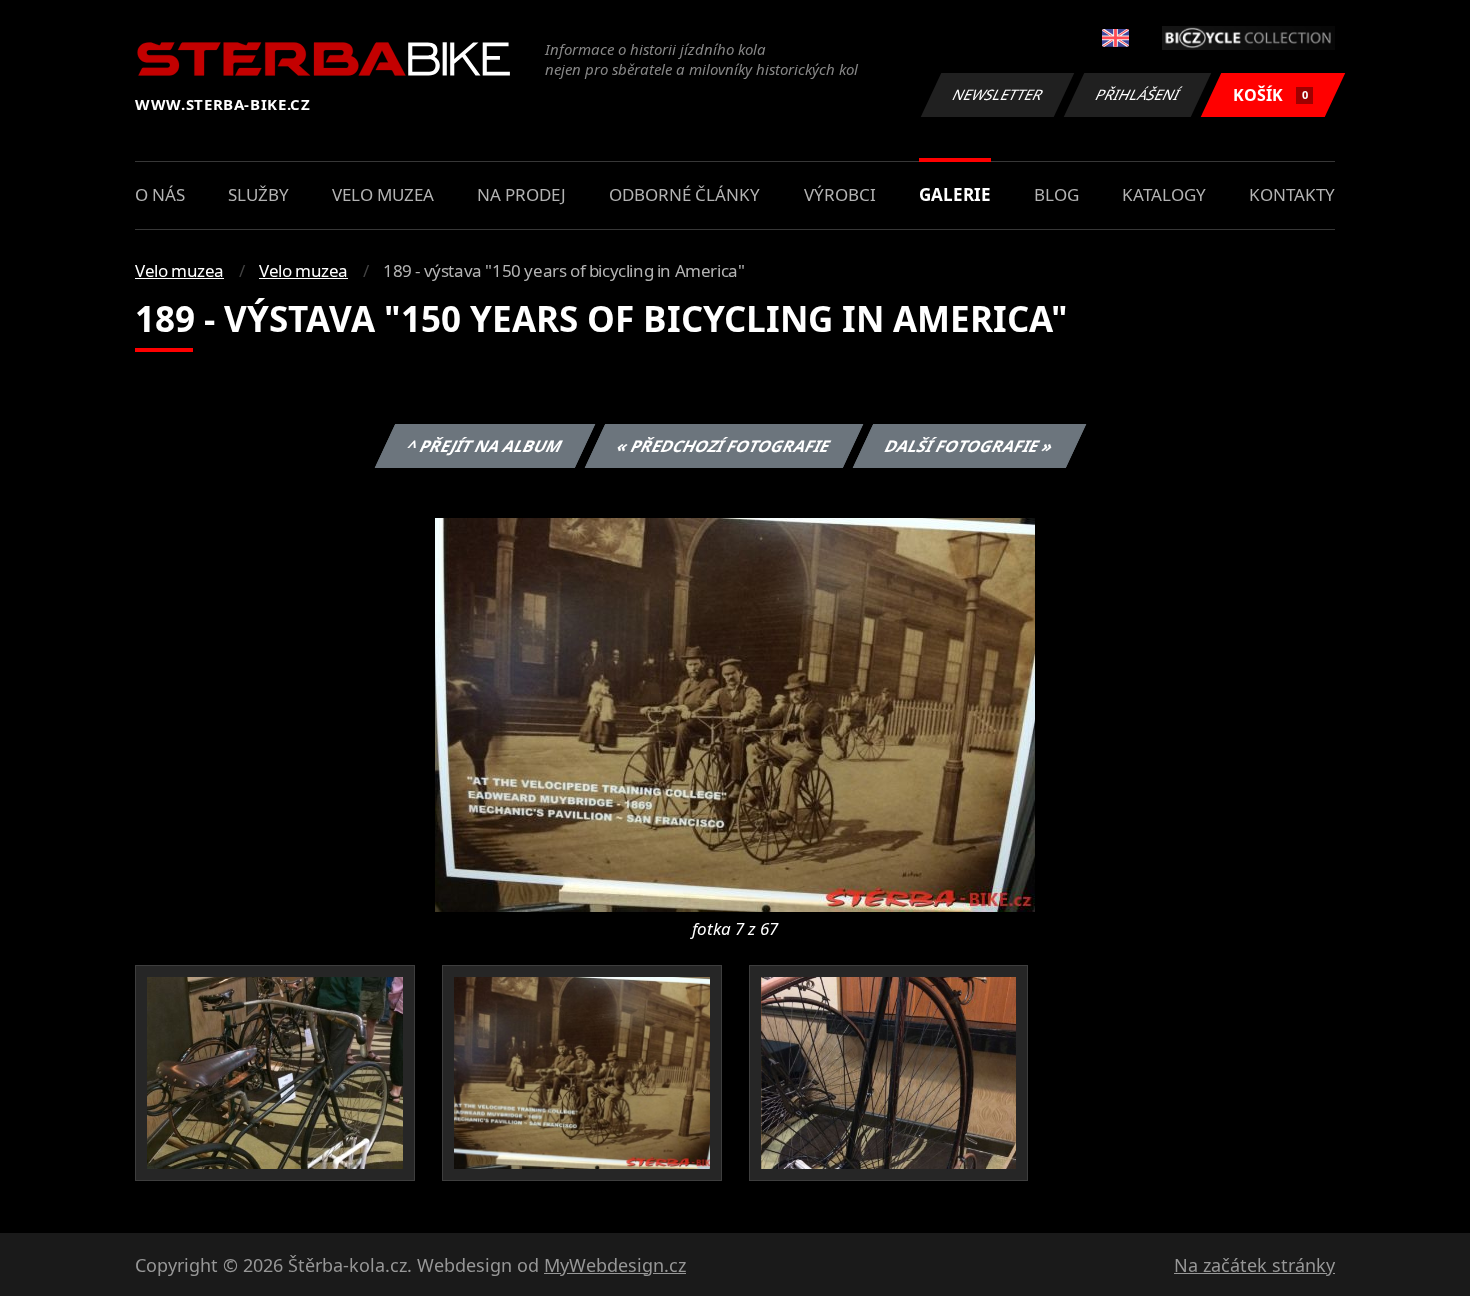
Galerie (955, 194)
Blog (1056, 194)
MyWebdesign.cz (615, 1265)
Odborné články (684, 194)
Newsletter (998, 94)
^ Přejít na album (484, 446)
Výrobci (840, 194)
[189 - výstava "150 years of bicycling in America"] (735, 713)
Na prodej (521, 194)
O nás (160, 194)
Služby (258, 194)
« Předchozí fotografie (723, 446)
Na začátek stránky (1254, 1265)
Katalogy (1164, 194)
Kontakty (1292, 194)
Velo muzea (383, 194)
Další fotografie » (968, 446)
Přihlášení (1138, 94)
